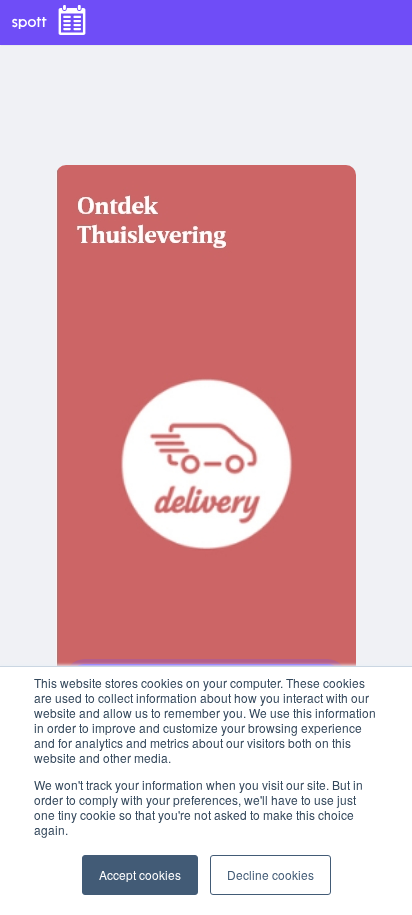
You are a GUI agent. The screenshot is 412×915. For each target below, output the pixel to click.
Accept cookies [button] (140, 874)
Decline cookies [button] (270, 874)
